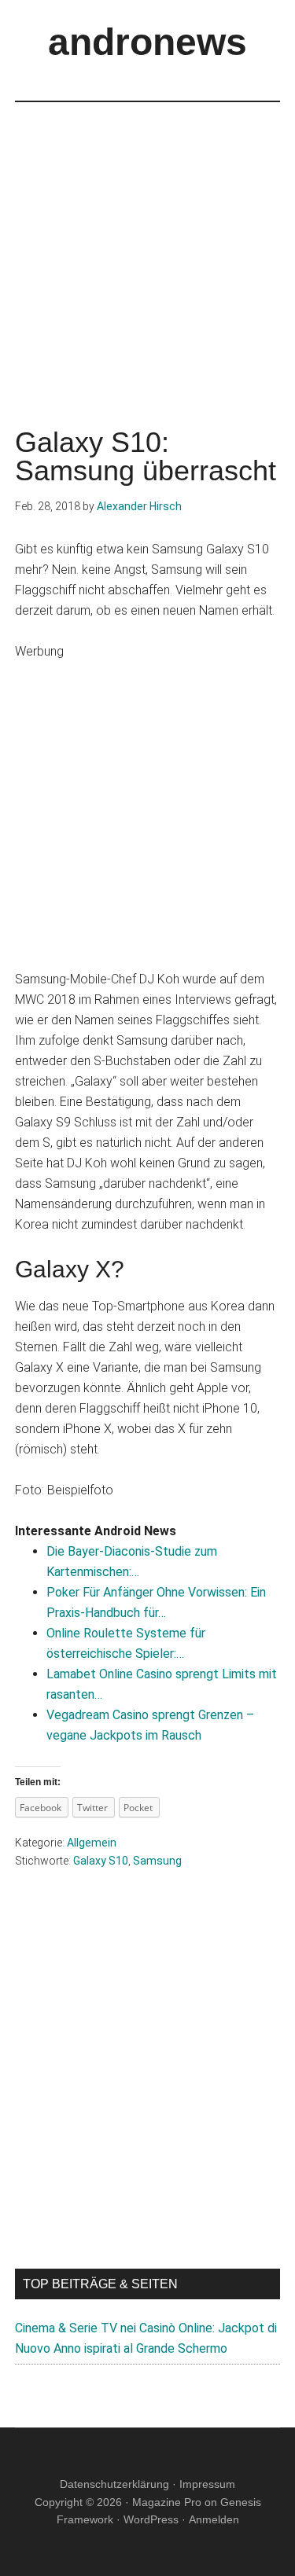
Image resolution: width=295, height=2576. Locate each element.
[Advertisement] (147, 250)
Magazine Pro (167, 2502)
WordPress (151, 2519)
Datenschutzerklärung (114, 2484)
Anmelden (214, 2519)
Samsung (157, 1861)
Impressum (207, 2484)
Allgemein (92, 1843)
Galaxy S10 (101, 1861)
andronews (147, 42)
